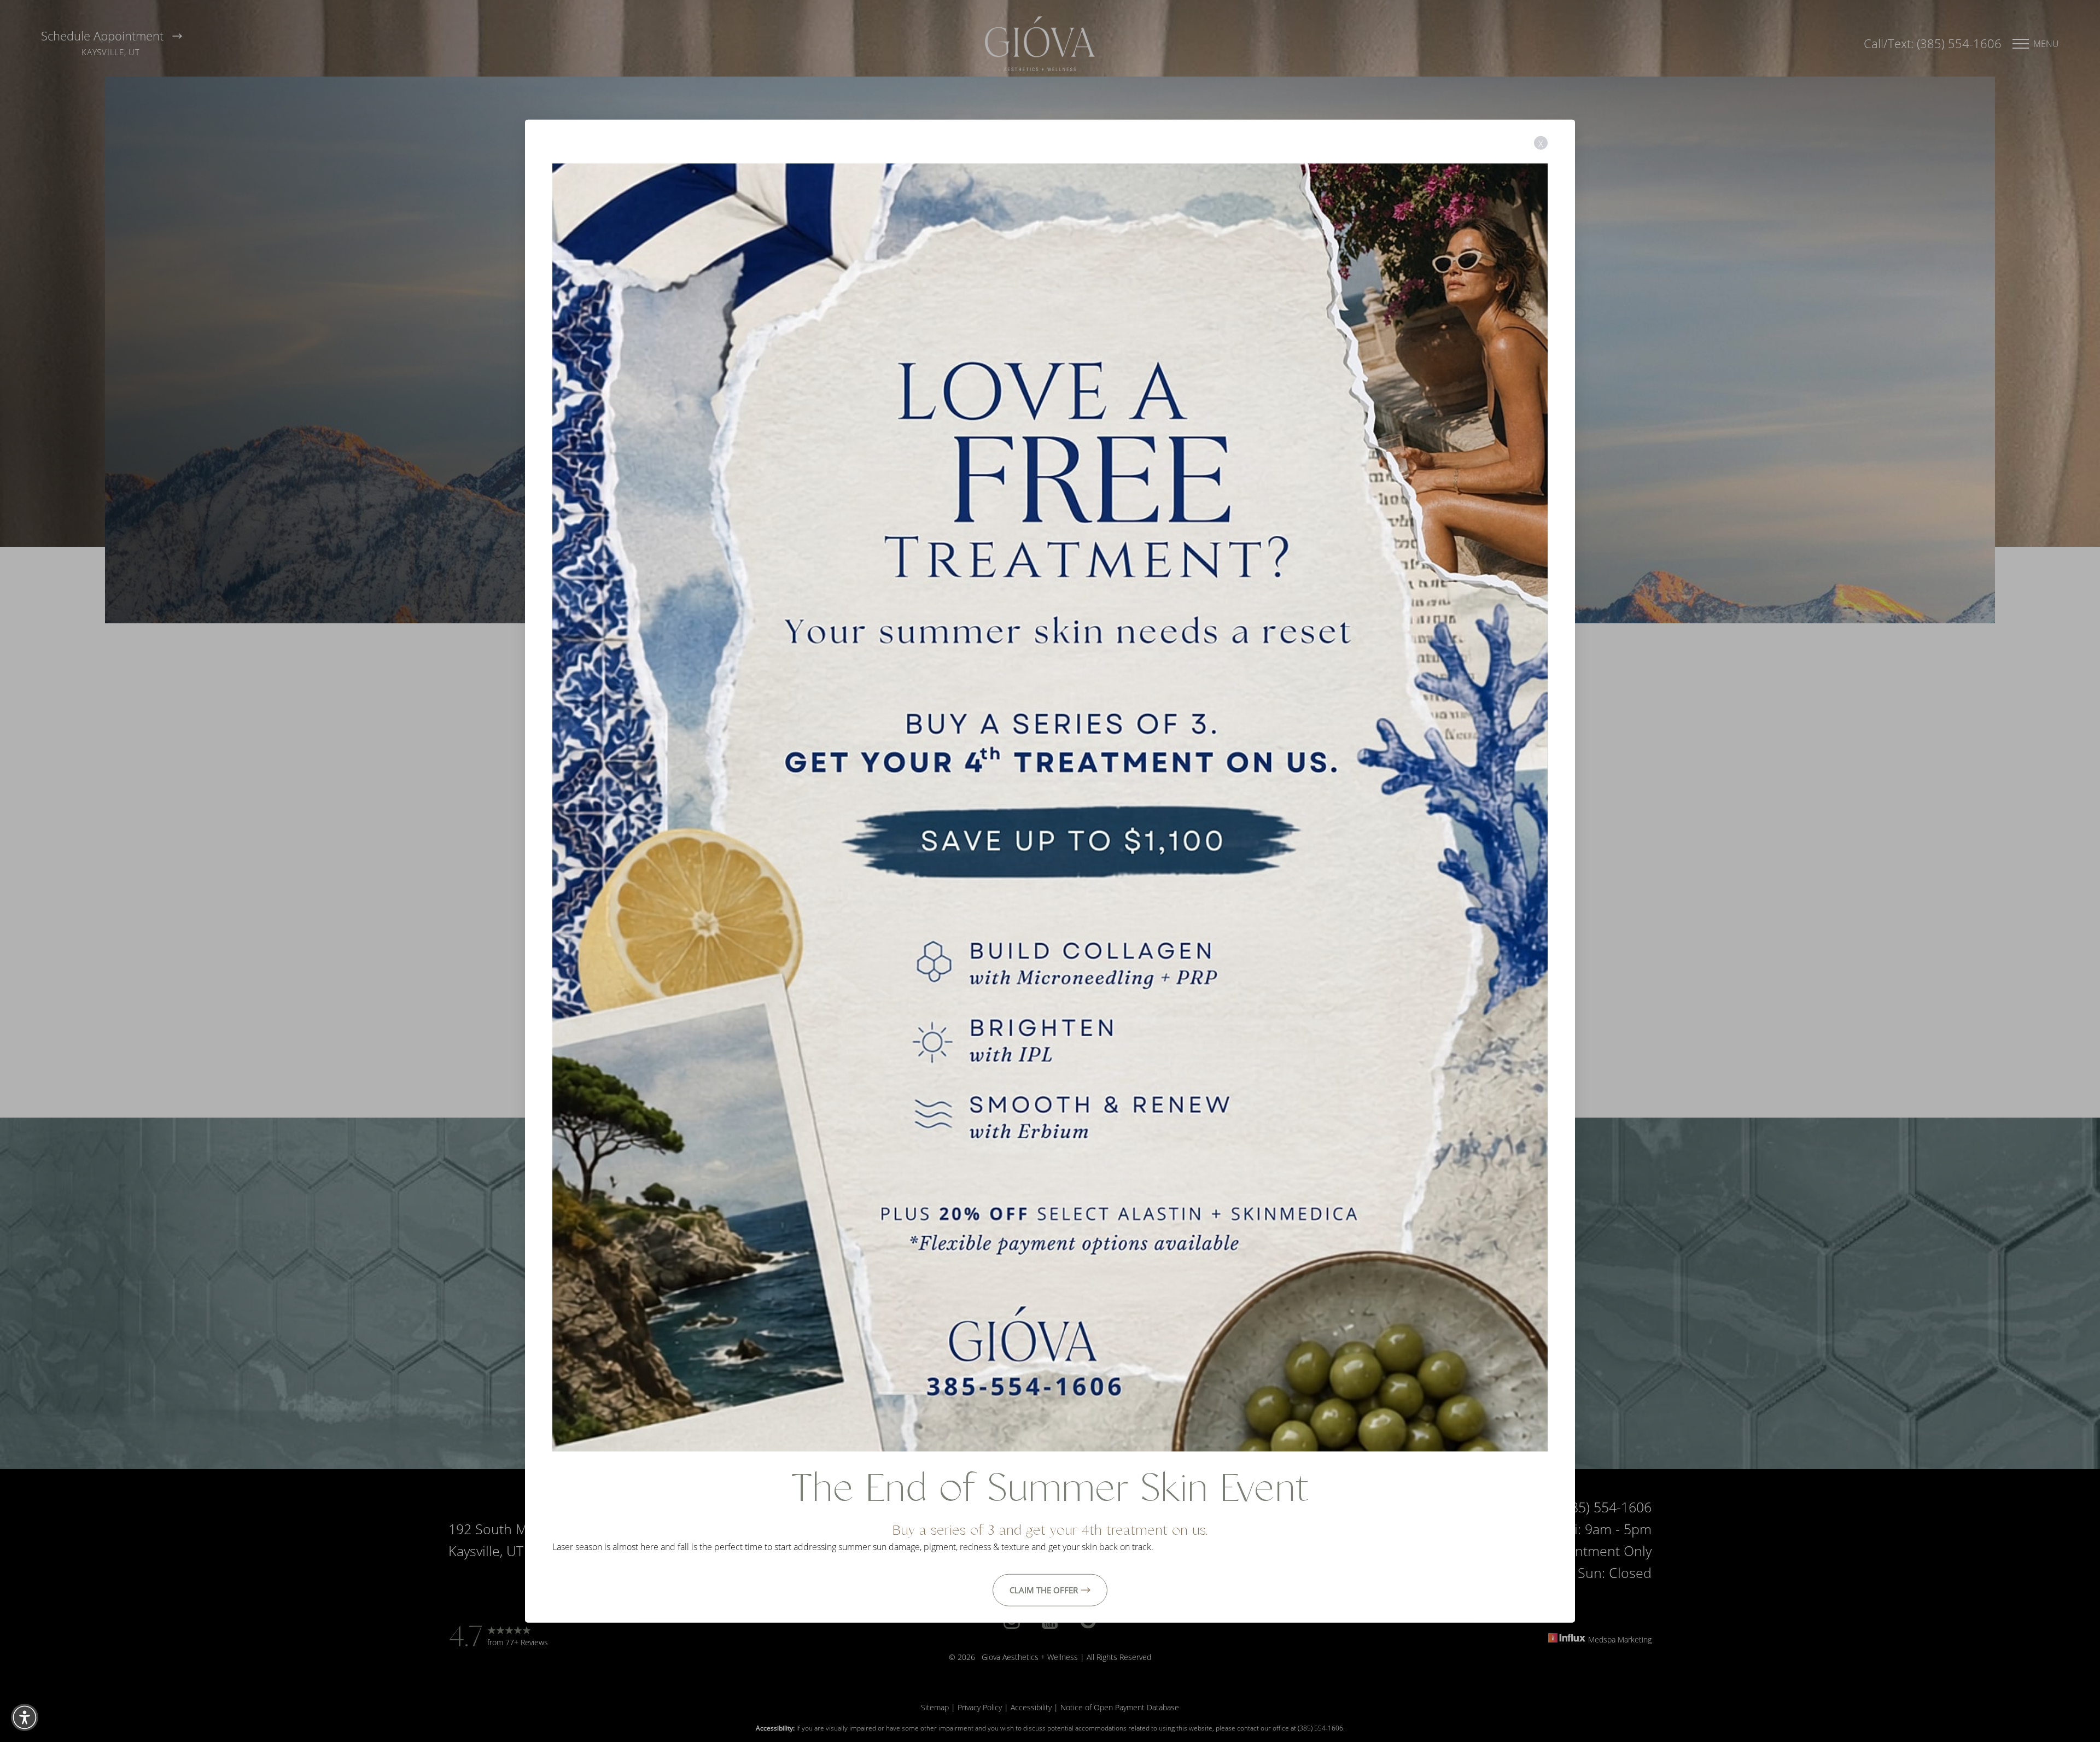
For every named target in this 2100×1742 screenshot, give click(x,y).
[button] (25, 1717)
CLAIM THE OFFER (1044, 1589)
